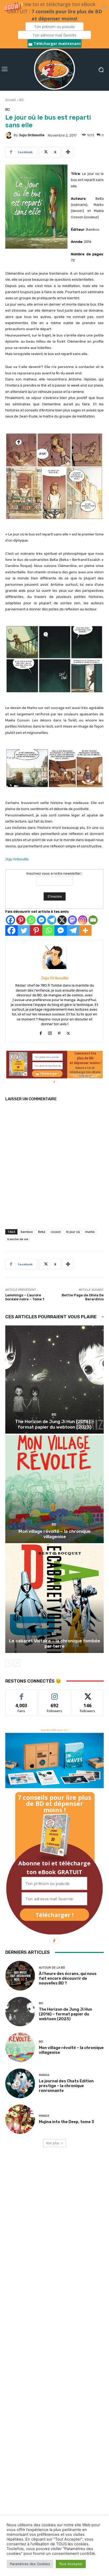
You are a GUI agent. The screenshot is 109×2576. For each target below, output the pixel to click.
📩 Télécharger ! (47, 1074)
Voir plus (53, 2143)
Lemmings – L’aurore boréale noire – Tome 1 (25, 1297)
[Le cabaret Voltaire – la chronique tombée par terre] (54, 1599)
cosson (56, 1232)
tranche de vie (18, 1239)
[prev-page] (9, 1663)
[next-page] (17, 1663)
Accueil (11, 100)
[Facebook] (10, 920)
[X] (62, 920)
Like (22, 1694)
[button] (54, 24)
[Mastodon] (72, 920)
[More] (68, 152)
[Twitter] (24, 930)
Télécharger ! (54, 1915)
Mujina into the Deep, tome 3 (67, 2122)
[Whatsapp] (31, 920)
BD (22, 100)
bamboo (27, 1232)
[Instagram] (83, 920)
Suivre (55, 1694)
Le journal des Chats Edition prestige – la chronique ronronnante (66, 2086)
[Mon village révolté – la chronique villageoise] (54, 1489)
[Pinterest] (21, 920)
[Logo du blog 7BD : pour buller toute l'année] (54, 70)
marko (90, 1232)
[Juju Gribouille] (10, 135)
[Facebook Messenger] (41, 920)
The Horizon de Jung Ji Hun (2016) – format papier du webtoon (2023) (54, 1424)
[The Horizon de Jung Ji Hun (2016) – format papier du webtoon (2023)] (54, 1380)
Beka (42, 1232)
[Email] (93, 920)
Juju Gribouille (31, 135)
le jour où (73, 1232)
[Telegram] (52, 920)
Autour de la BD (52, 1968)
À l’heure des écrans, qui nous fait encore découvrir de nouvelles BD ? (68, 1978)
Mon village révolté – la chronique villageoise (54, 1534)
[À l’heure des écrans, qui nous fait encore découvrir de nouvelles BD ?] (20, 1976)
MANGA (44, 2075)
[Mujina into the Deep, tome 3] (20, 2119)
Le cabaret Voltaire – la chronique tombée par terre (54, 1643)
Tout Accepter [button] (71, 2564)
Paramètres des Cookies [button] (30, 2564)
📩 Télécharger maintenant (54, 44)
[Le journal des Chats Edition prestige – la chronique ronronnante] (20, 2083)
